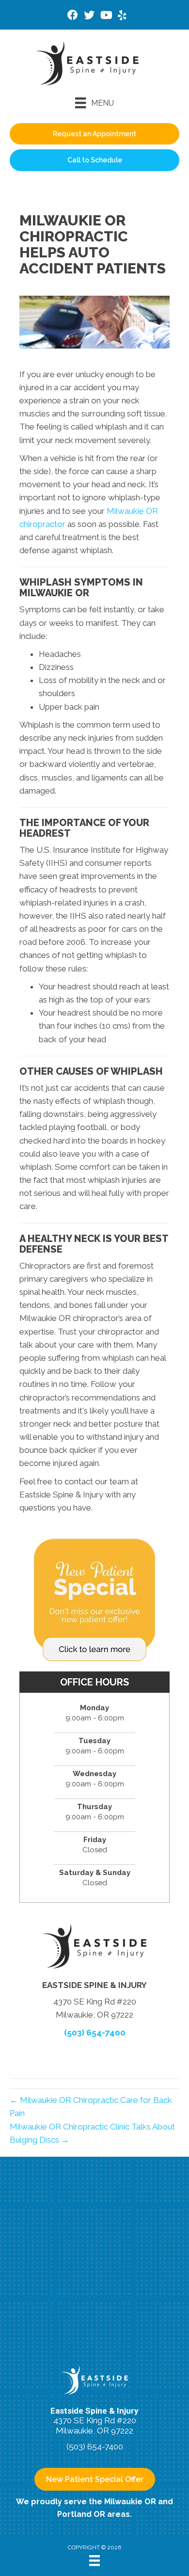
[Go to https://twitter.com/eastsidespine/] (89, 16)
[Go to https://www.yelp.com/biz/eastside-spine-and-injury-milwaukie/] (122, 17)
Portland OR (81, 2514)
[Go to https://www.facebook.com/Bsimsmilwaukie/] (73, 16)
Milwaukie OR (130, 2502)
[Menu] (94, 2560)
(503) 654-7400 (95, 2033)
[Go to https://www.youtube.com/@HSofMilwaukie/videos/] (106, 16)
